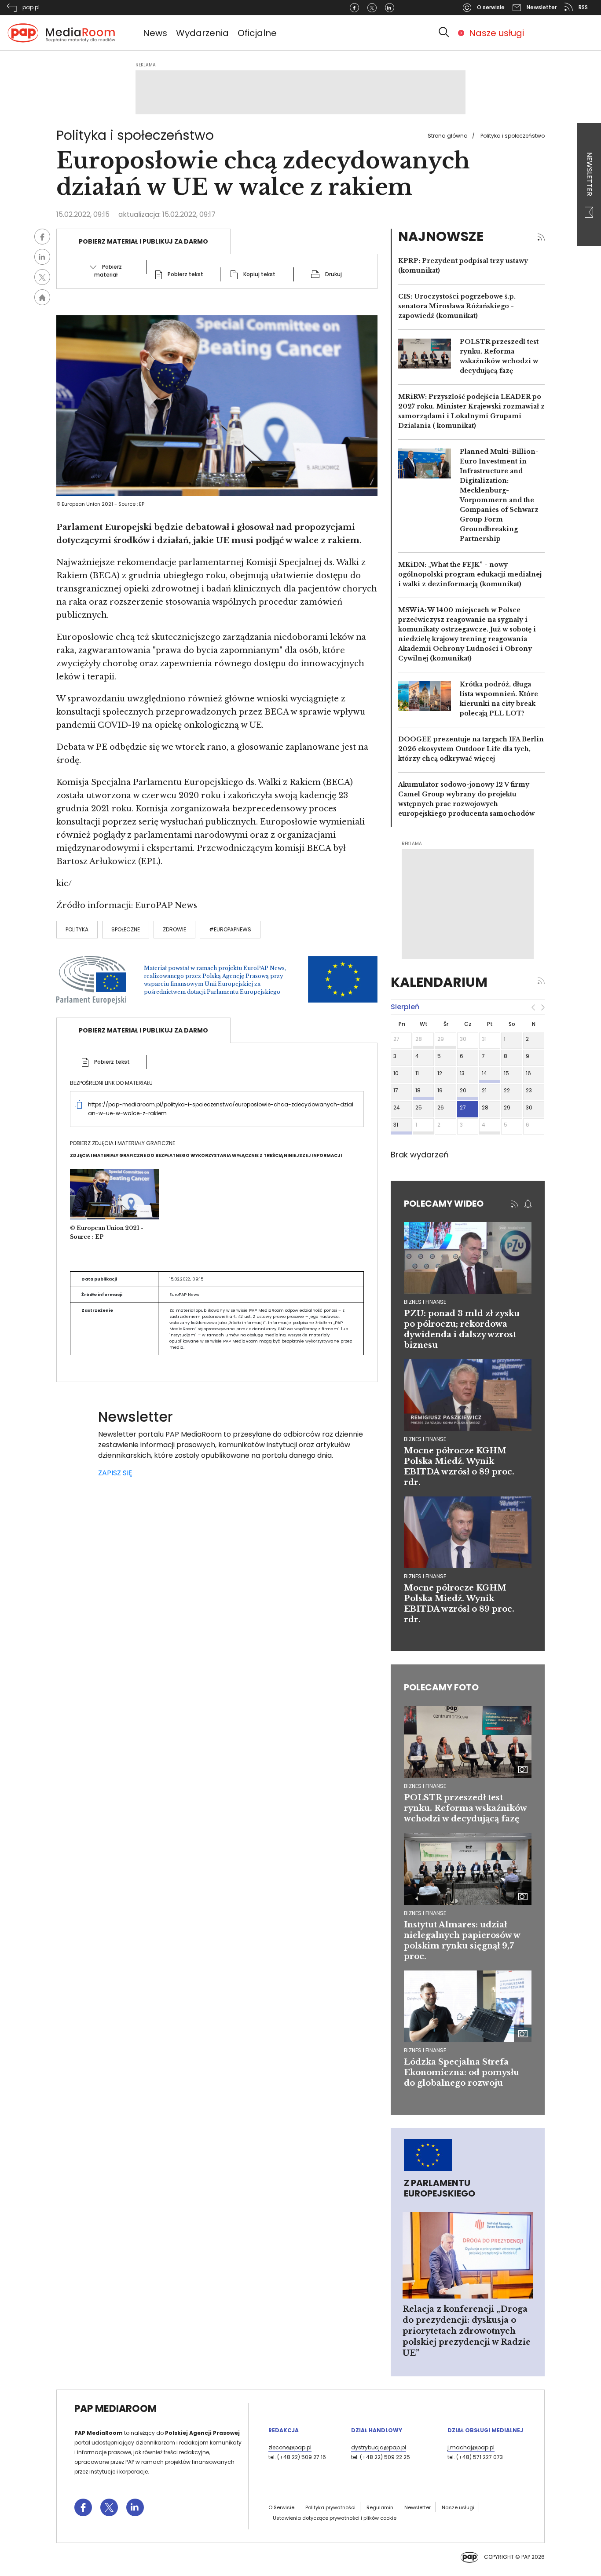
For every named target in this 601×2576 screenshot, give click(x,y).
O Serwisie (281, 2507)
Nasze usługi (497, 33)
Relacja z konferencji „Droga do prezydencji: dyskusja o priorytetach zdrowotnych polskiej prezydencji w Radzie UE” (467, 2331)
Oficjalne (257, 33)
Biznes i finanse (425, 1786)
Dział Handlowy (377, 2430)
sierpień (405, 1007)
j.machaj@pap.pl (471, 2447)
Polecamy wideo (444, 1204)
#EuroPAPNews (230, 929)
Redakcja (284, 2430)
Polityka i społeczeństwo (513, 136)
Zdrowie (174, 929)
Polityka (77, 929)
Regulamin (380, 2507)
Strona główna (448, 136)
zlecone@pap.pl (290, 2447)
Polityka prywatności (330, 2507)
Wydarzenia (202, 33)
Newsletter (589, 175)
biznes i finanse (425, 1302)
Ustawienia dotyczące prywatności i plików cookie (335, 2518)
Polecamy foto (441, 1687)
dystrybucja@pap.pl (379, 2447)
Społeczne (126, 929)
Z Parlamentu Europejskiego (440, 2188)
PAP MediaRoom (115, 2409)
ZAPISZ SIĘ (115, 1473)
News (155, 33)
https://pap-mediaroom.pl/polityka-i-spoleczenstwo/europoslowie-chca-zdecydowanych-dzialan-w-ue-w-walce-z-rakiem (221, 1109)
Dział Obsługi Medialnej (485, 2430)
